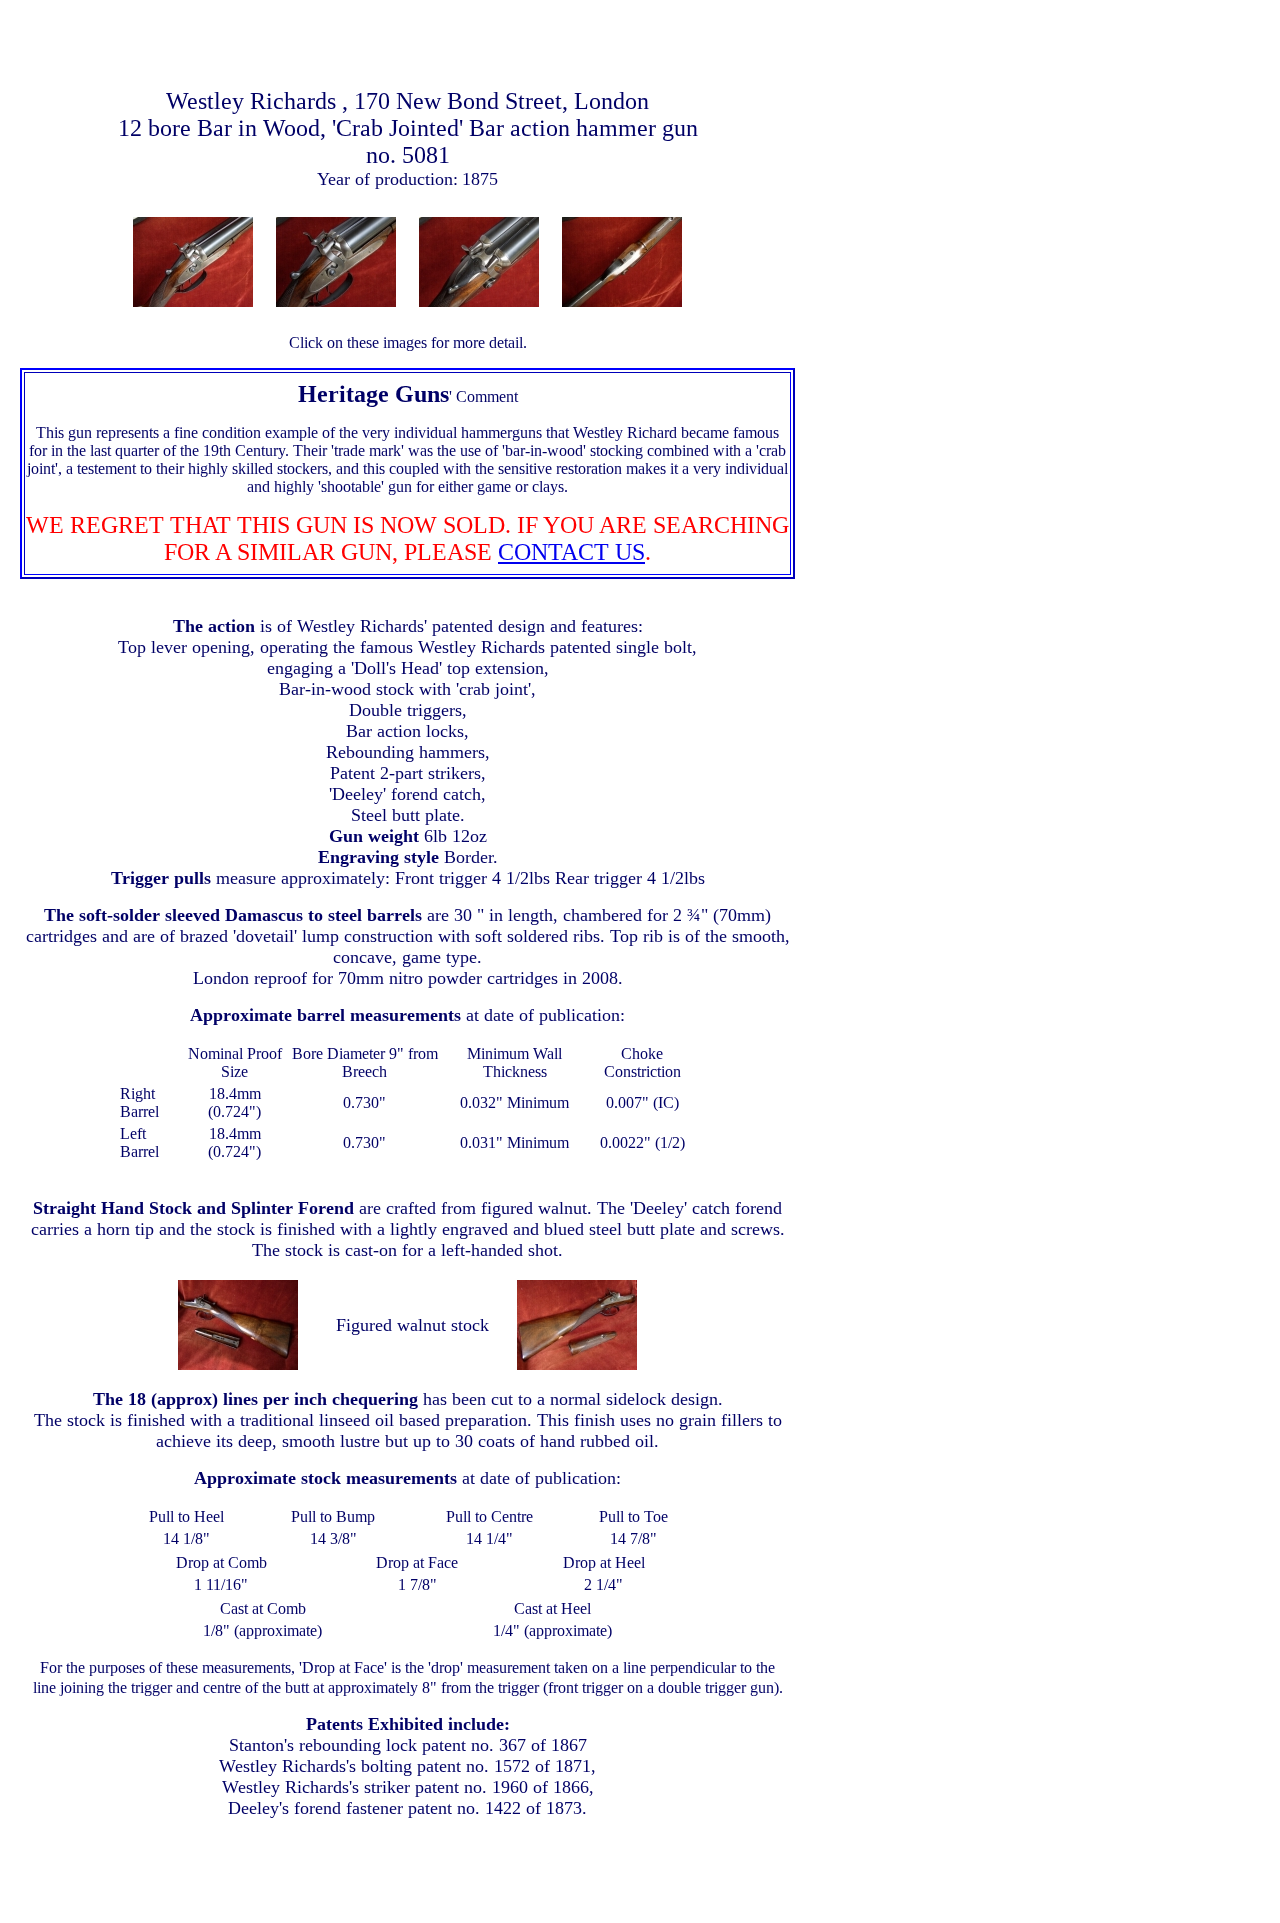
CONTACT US (571, 552)
